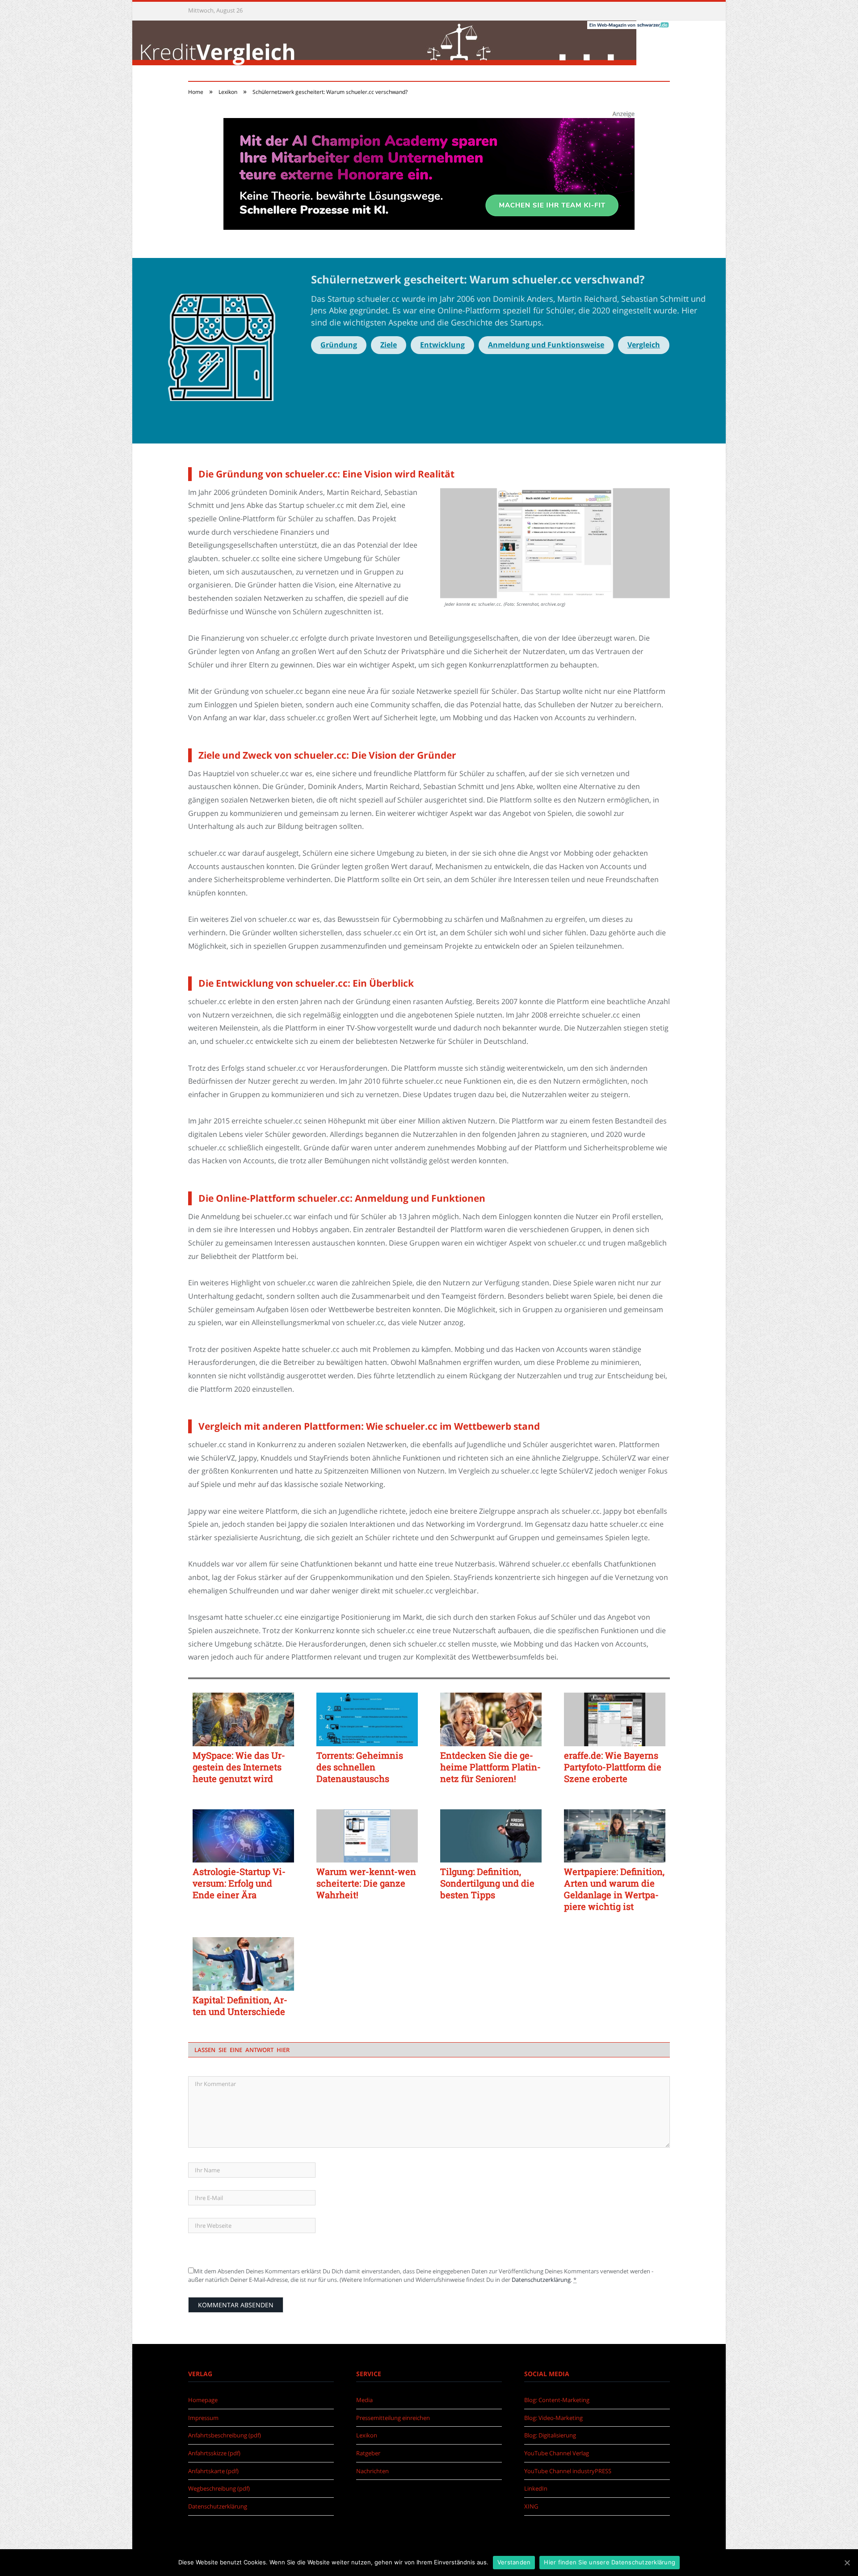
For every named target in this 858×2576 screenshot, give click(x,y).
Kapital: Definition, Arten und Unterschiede (240, 2006)
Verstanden (514, 2562)
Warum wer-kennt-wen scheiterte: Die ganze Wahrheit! (366, 1883)
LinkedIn (536, 2488)
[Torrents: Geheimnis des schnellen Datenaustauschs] (367, 1719)
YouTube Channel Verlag (557, 2453)
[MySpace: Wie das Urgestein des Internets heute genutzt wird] (243, 1719)
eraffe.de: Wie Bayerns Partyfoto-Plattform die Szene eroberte (613, 1767)
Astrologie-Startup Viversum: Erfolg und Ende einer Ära (239, 1883)
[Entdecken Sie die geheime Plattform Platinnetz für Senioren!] (491, 1719)
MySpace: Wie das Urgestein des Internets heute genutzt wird (239, 1767)
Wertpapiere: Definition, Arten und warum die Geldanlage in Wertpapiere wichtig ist (614, 1889)
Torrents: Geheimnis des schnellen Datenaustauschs (360, 1767)
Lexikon (367, 2435)
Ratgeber (368, 2453)
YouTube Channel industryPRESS (568, 2471)
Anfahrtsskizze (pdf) (214, 2453)
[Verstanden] (847, 2563)
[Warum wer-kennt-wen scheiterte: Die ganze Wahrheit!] (367, 1836)
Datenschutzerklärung (541, 2280)
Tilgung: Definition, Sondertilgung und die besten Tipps (487, 1883)
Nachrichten (372, 2471)
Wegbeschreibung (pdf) (219, 2488)
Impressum (203, 2418)
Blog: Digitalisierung (550, 2435)
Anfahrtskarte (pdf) (213, 2471)
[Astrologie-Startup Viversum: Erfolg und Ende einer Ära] (243, 1836)
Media (364, 2400)
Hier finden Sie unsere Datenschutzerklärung (610, 2562)
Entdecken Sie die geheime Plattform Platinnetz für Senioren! (490, 1767)
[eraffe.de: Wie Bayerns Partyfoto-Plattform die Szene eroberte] (615, 1719)
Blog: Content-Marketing (557, 2400)
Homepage (203, 2400)
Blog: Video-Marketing (553, 2418)
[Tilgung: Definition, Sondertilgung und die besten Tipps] (491, 1836)
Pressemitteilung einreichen (393, 2418)
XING (531, 2506)
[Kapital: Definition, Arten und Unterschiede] (243, 1964)
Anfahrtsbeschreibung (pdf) (225, 2435)
